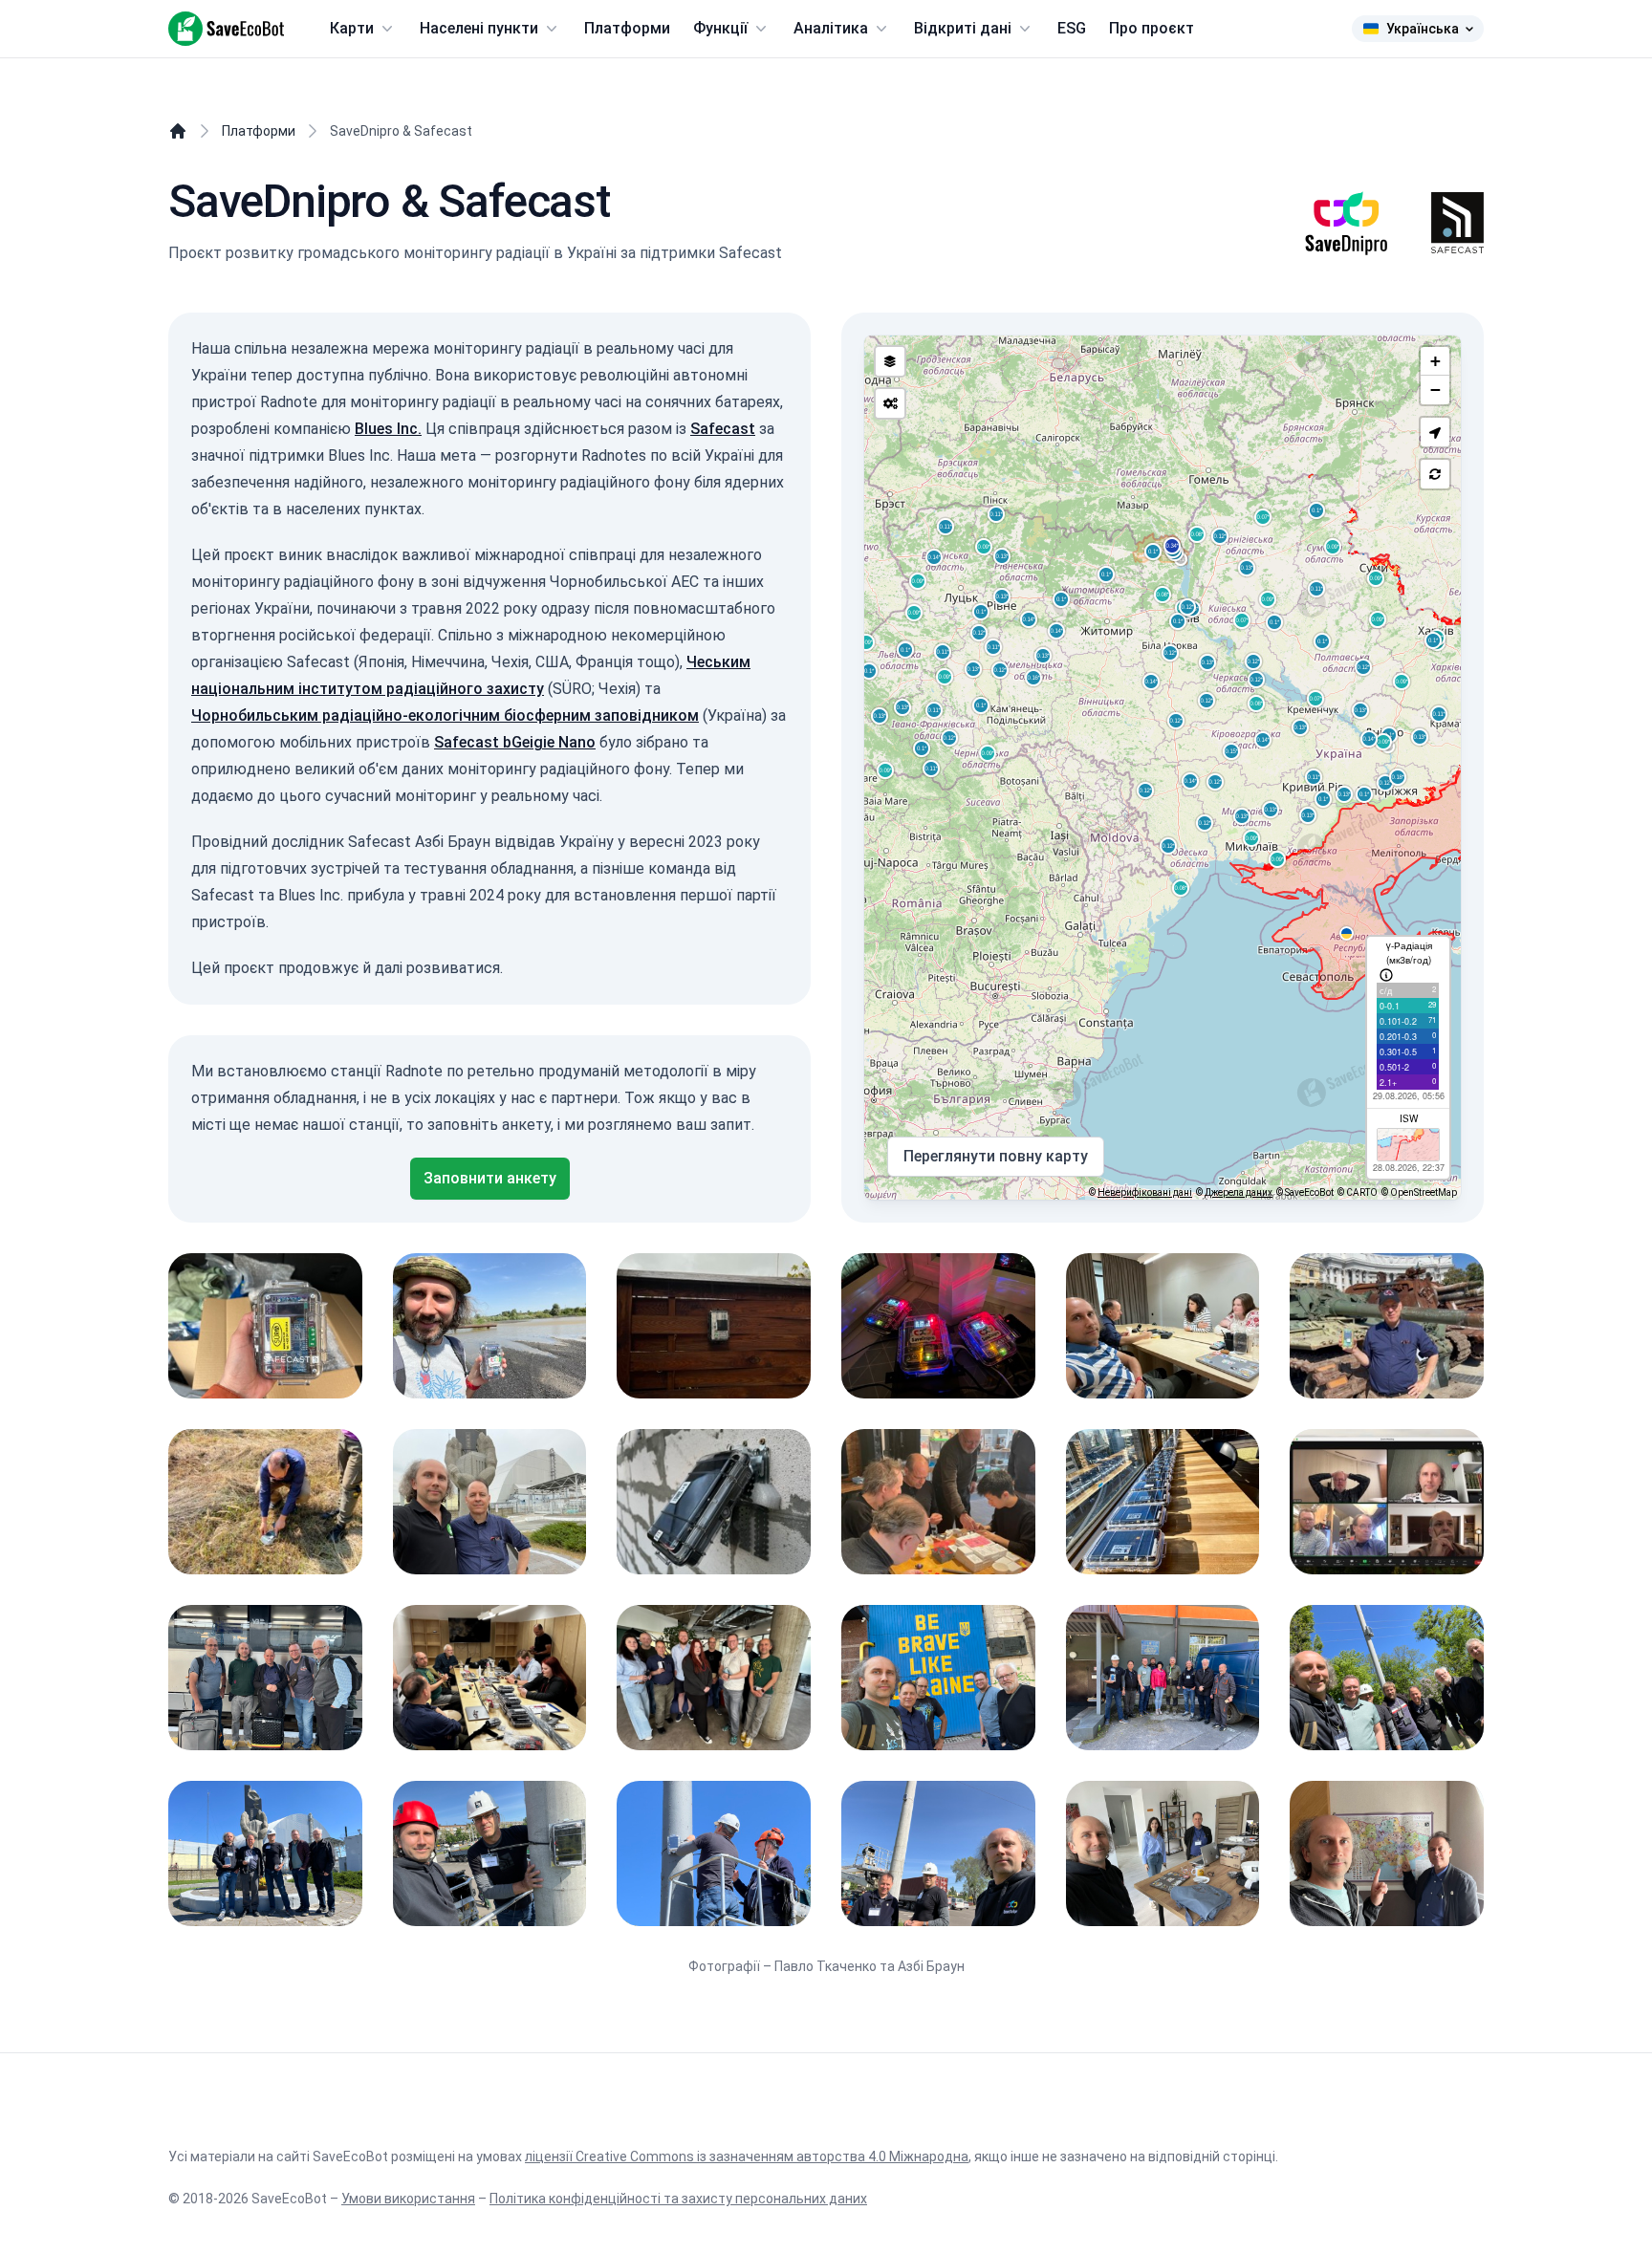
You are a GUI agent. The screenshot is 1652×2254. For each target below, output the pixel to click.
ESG (1072, 28)
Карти (352, 28)
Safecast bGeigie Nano (515, 742)
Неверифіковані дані (1145, 1192)
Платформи (627, 28)
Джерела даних (1239, 1192)
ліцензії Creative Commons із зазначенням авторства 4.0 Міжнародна (747, 2156)
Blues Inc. (388, 429)
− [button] (1435, 390)
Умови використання (408, 2199)
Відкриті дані (963, 28)
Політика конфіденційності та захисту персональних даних (678, 2199)
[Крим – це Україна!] (1349, 936)
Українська (1423, 29)
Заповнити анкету (490, 1178)
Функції (720, 28)
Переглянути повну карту (996, 1156)
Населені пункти (479, 28)
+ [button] (1435, 361)
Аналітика (831, 28)
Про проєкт (1152, 28)
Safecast (723, 429)
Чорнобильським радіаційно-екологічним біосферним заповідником (445, 715)
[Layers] (890, 361)
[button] (1435, 432)
